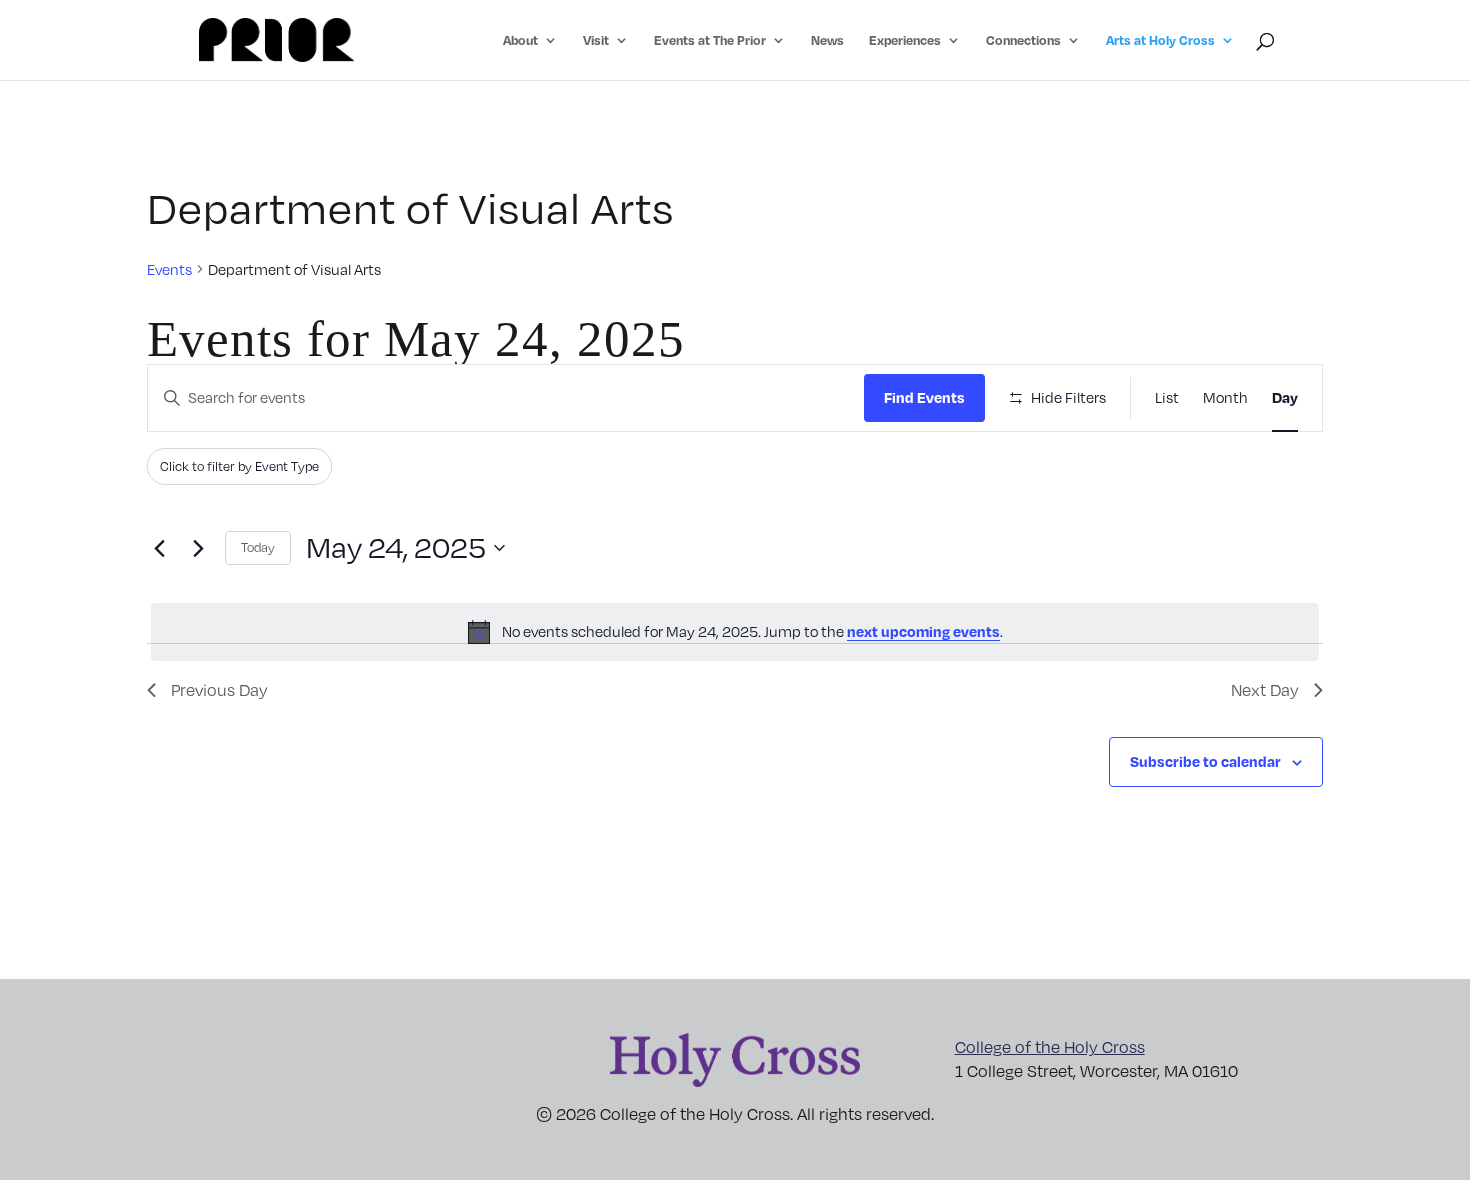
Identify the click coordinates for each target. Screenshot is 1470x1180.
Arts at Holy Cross (1160, 40)
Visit (596, 40)
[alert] (735, 632)
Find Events (924, 397)
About (520, 40)
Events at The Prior (710, 40)
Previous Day (219, 690)
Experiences (905, 40)
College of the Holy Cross (1050, 1047)
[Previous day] (159, 548)
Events (169, 269)
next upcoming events (923, 631)
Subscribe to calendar (1205, 761)
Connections (1023, 40)
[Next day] (198, 548)
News (827, 40)
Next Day (1265, 690)
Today (258, 547)
